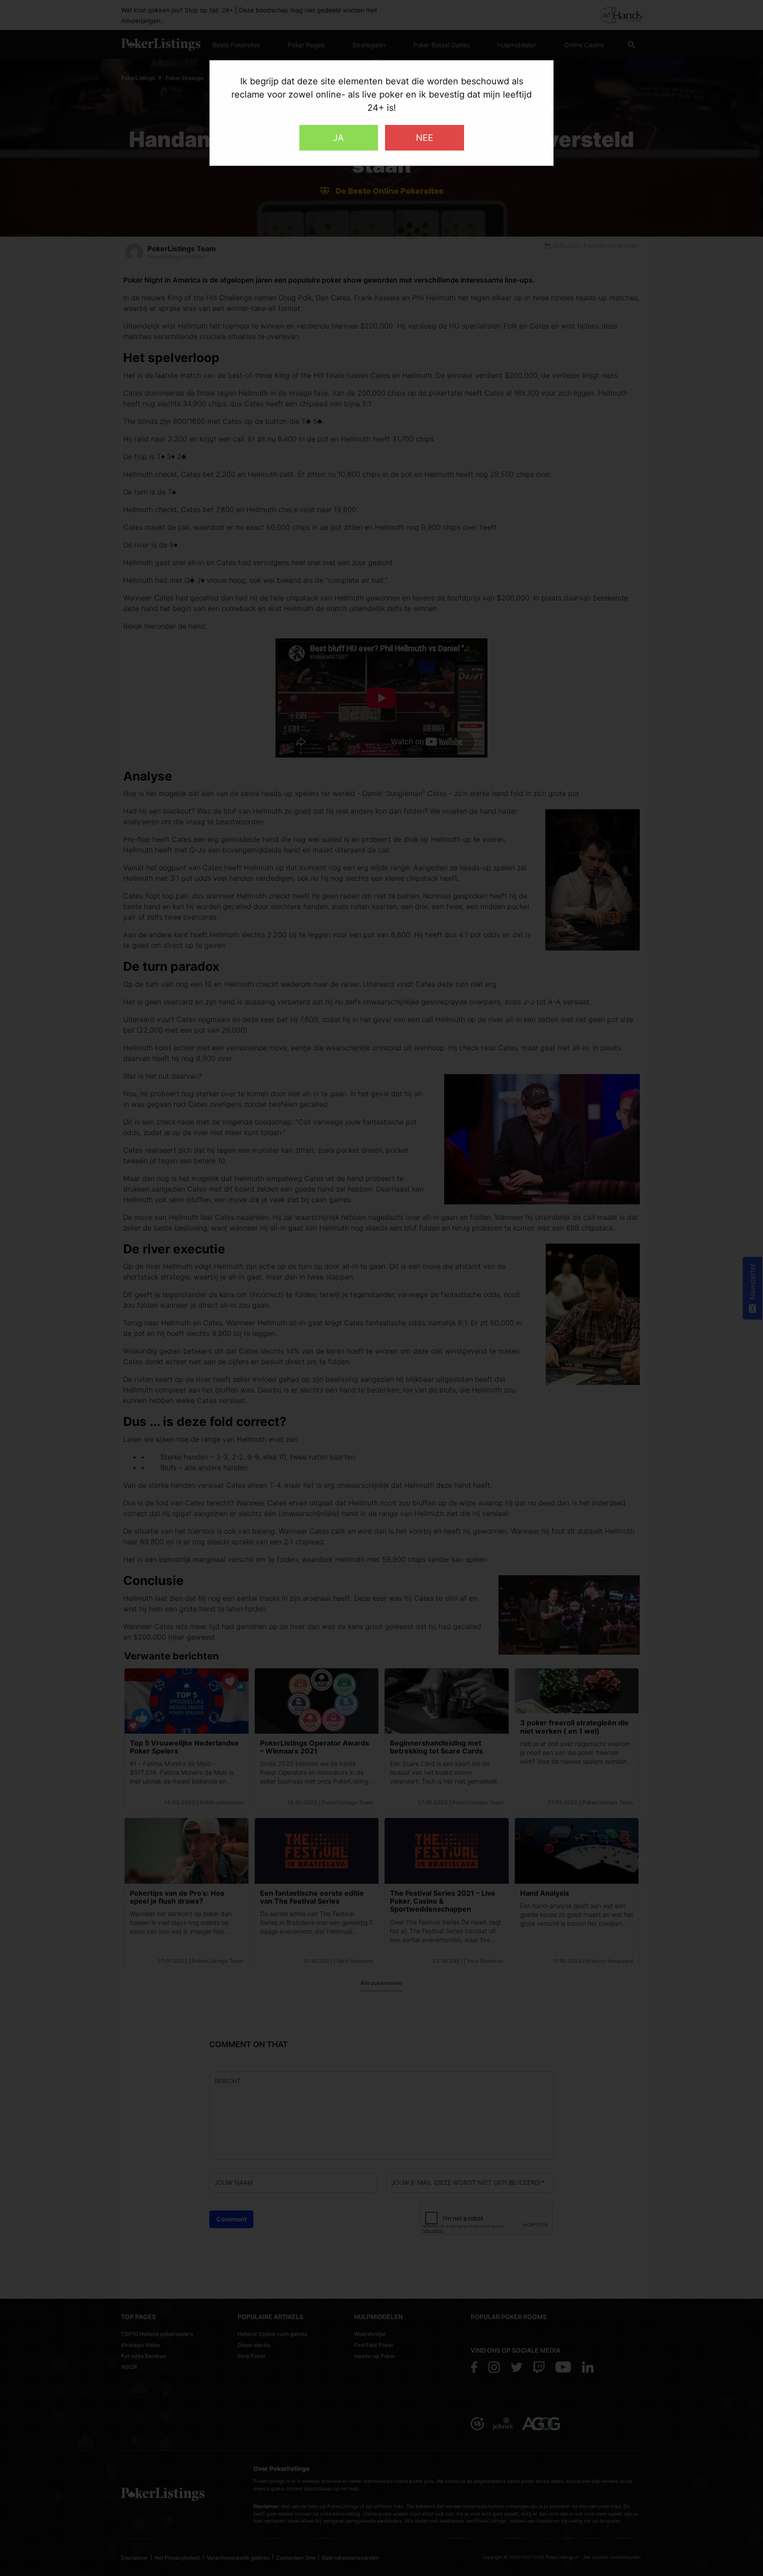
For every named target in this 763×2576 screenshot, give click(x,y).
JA (338, 138)
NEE (425, 138)
